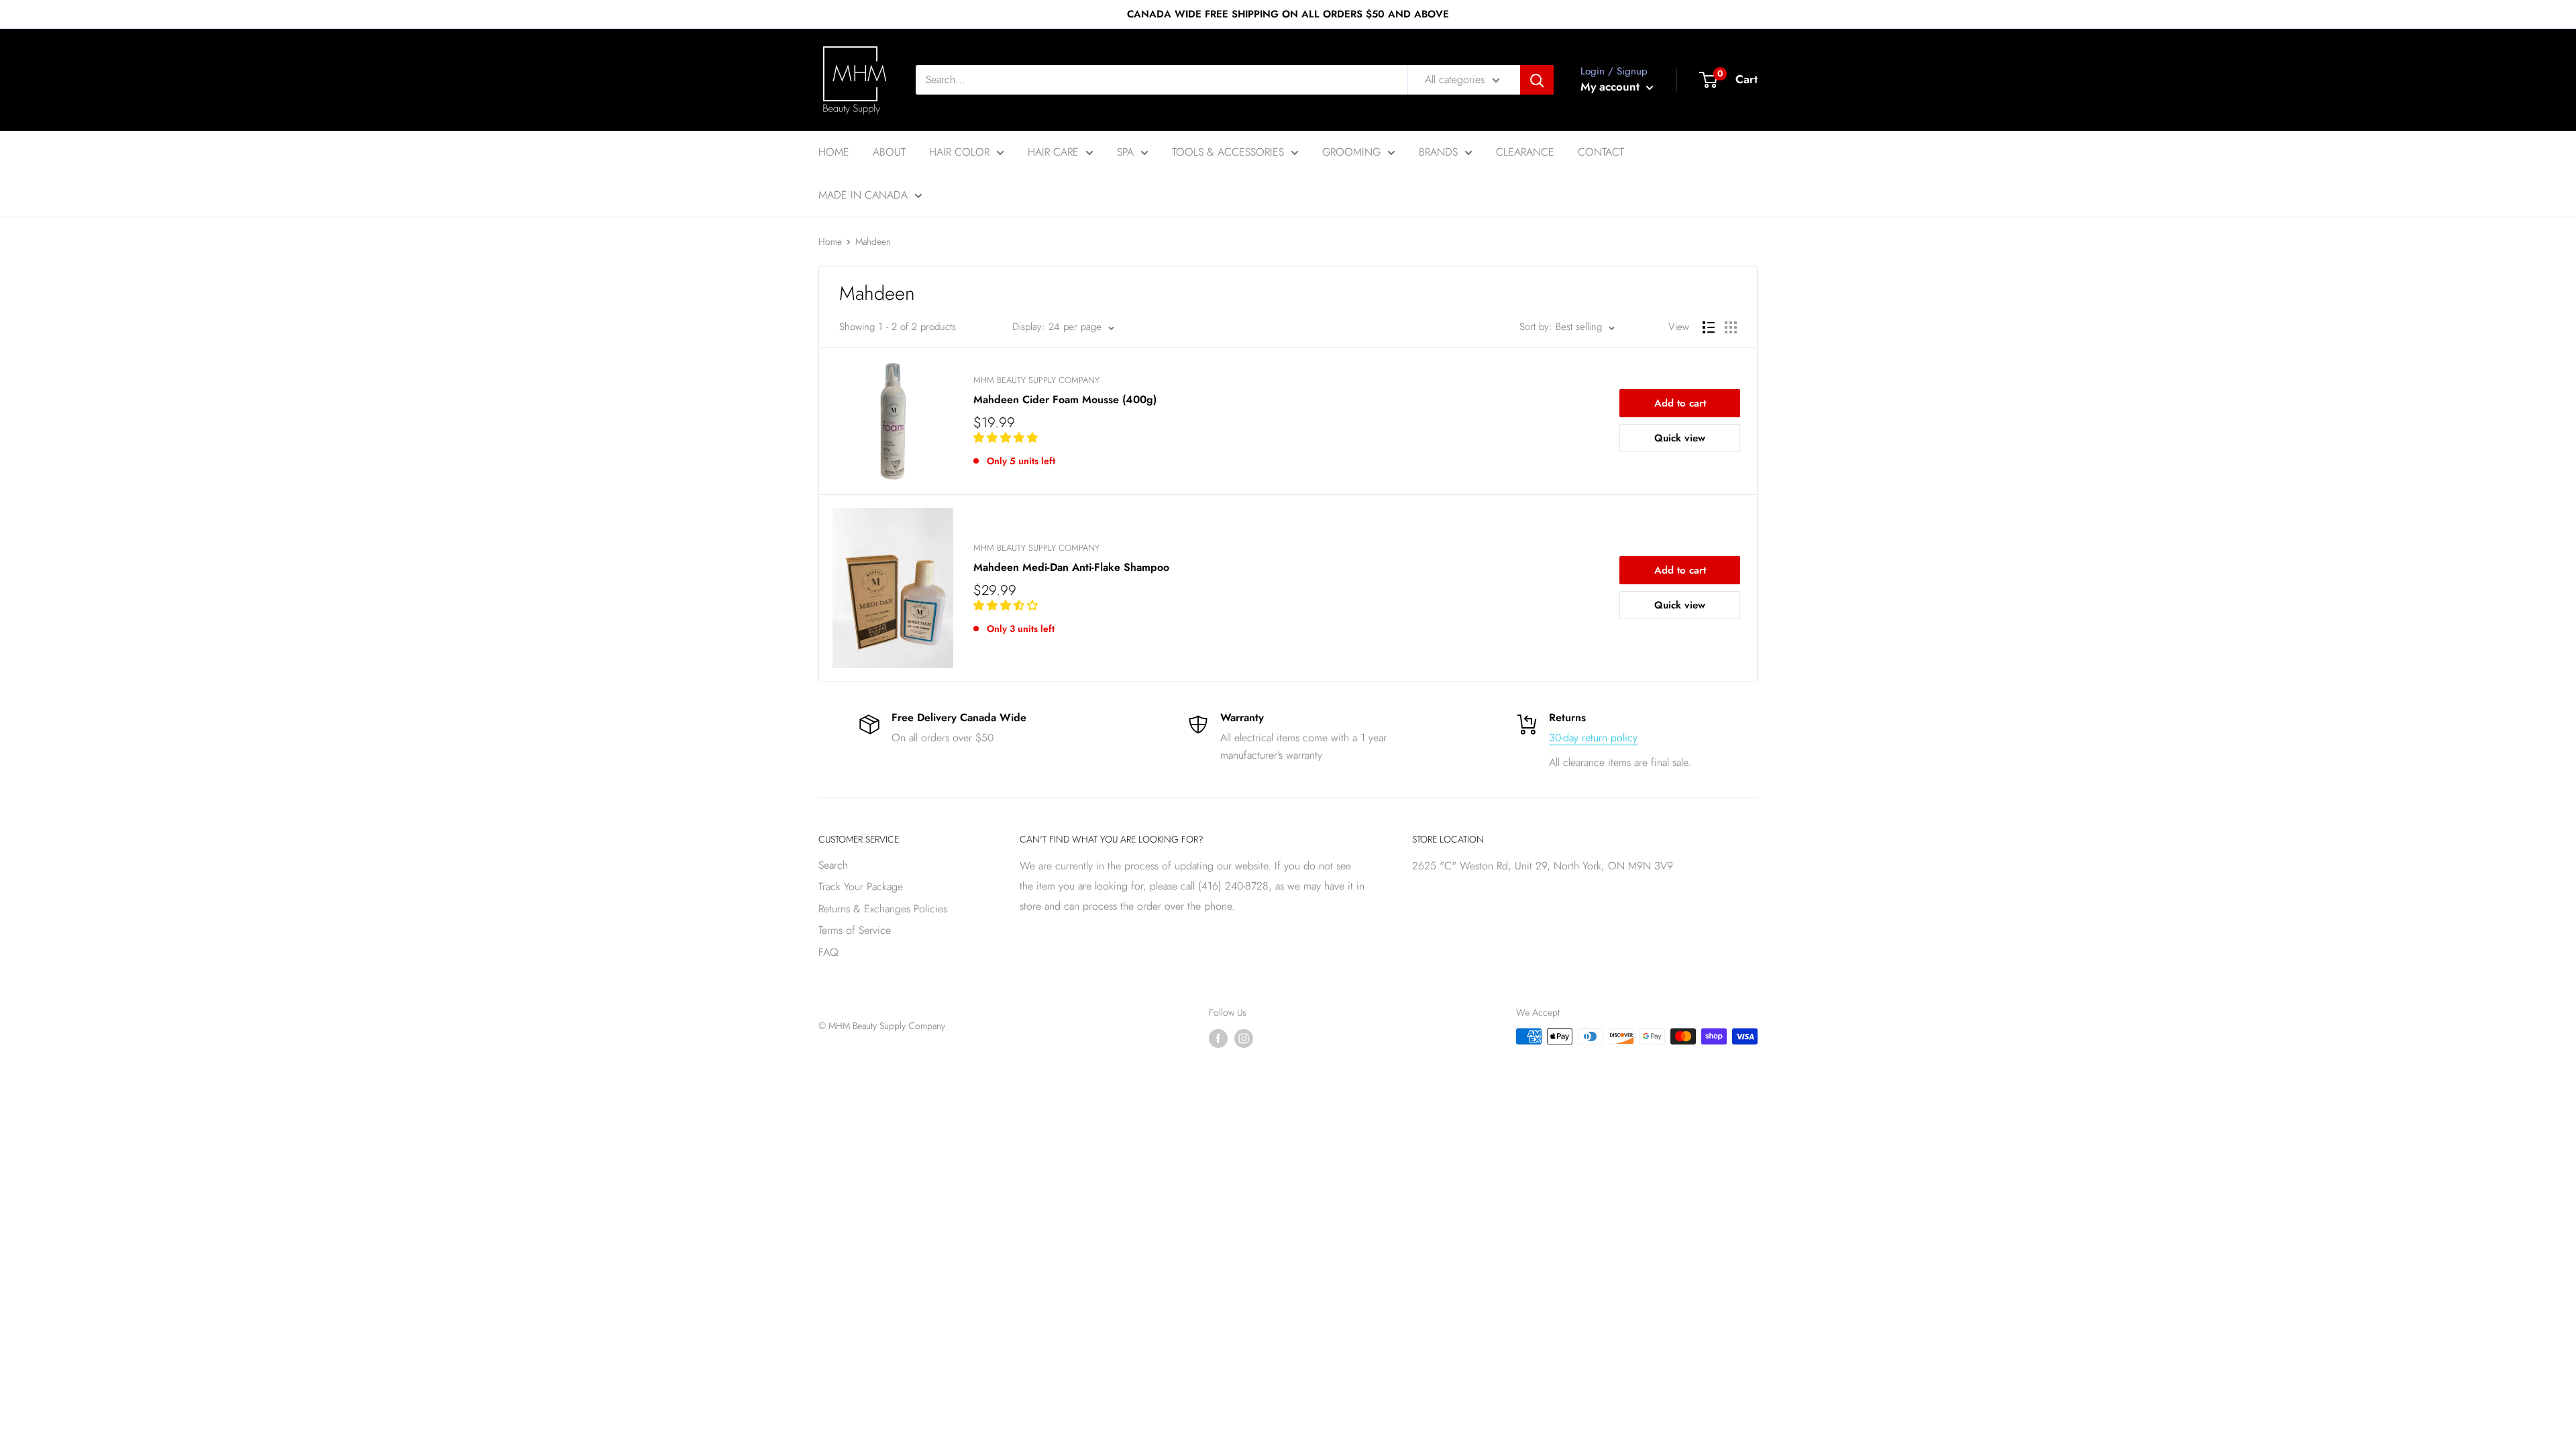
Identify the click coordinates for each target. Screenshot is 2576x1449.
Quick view (1680, 438)
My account (1612, 87)
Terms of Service (855, 930)
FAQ (828, 952)
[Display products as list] (1709, 327)
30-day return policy (1593, 738)
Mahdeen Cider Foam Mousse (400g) (1065, 399)
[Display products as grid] (1731, 327)
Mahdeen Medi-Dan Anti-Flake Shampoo (1071, 567)
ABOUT (889, 152)
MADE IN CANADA (863, 195)
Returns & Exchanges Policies (883, 909)
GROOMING (1351, 152)
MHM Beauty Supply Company (1036, 380)
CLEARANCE (1525, 152)
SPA (1125, 152)
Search (833, 865)
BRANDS (1438, 152)
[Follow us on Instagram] (1244, 1038)
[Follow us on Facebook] (1218, 1038)
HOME (834, 152)
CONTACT (1601, 152)
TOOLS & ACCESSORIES (1228, 152)
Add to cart (1680, 403)
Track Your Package (861, 887)
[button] (1007, 438)
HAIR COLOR (959, 152)
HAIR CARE (1053, 152)
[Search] (1537, 80)
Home (830, 241)
